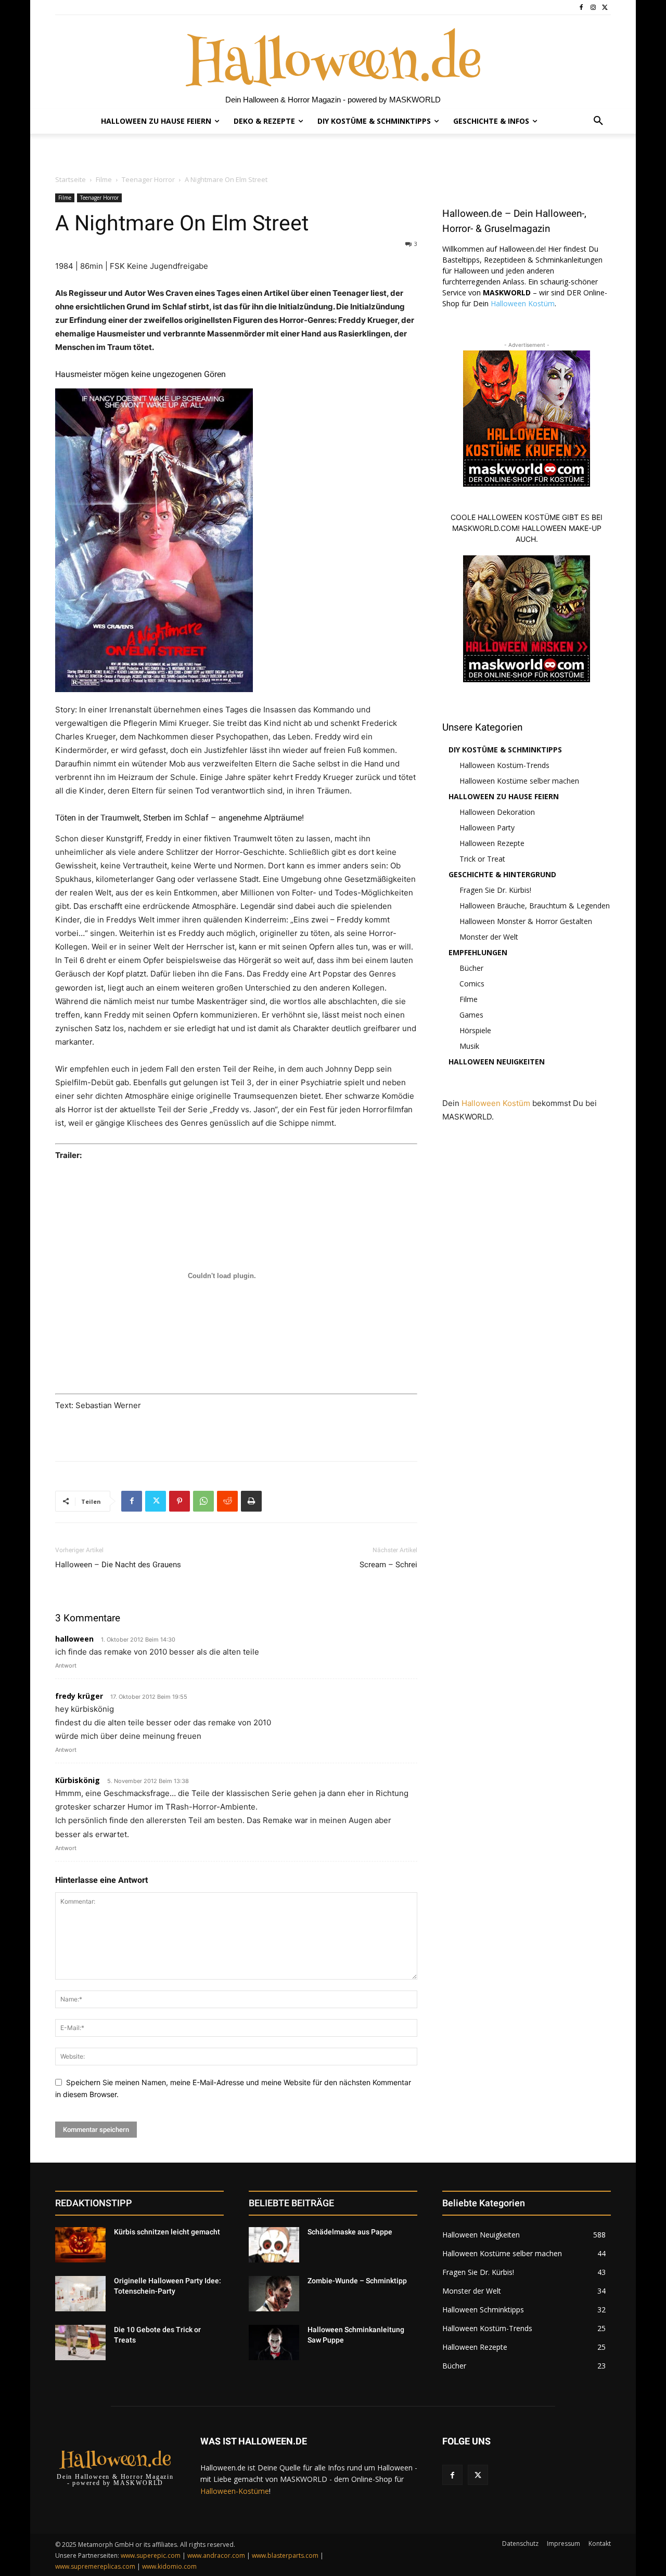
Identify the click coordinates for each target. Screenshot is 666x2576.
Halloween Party (487, 828)
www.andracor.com (216, 2555)
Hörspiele (475, 1030)
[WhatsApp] (203, 1501)
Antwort (66, 1666)
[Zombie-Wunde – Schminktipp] (274, 2294)
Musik (469, 1046)
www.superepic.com (151, 2555)
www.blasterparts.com (285, 2555)
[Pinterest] (180, 1501)
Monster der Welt (489, 937)
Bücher (471, 968)
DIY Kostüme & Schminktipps (505, 750)
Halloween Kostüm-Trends (504, 765)
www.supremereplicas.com (95, 2566)
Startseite (71, 179)
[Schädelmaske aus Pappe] (274, 2245)
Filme (104, 179)
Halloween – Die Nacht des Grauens (118, 1565)
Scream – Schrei (388, 1565)
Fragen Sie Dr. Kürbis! (495, 890)
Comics (472, 984)
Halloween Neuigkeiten (497, 1062)
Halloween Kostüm (523, 303)
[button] (598, 121)
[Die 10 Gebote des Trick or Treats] (80, 2343)
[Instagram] (593, 8)
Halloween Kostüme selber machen (519, 781)
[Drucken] (251, 1501)
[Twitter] (605, 8)
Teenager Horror (148, 179)
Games (471, 1015)
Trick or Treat (482, 859)
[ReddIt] (227, 1501)
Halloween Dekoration (497, 812)
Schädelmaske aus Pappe (350, 2232)
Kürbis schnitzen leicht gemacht (167, 2232)
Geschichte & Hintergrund (502, 874)
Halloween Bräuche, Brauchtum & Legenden (535, 906)
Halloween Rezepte (492, 843)
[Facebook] (581, 8)
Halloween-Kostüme (235, 2491)
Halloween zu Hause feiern (504, 796)
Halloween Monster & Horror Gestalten (526, 921)
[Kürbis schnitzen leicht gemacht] (80, 2245)
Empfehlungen (478, 952)
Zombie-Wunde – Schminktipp (357, 2281)
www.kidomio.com (169, 2566)
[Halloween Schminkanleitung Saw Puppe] (274, 2343)
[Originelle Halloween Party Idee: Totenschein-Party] (80, 2294)
